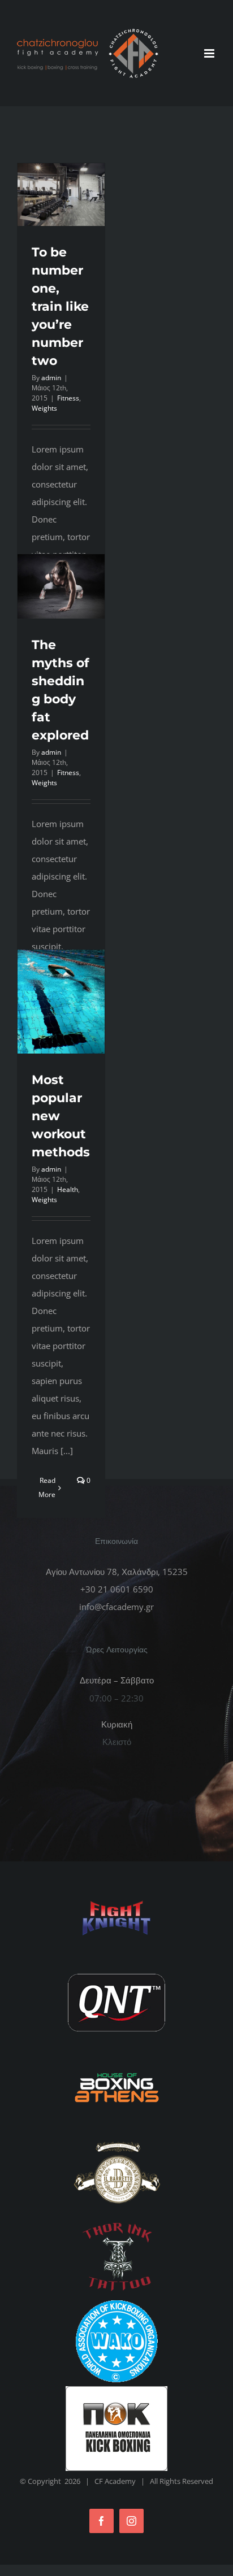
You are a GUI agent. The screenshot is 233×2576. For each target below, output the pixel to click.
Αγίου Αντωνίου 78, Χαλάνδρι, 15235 (117, 1572)
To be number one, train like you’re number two (60, 306)
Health (68, 1189)
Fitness (68, 398)
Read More (47, 1487)
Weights (44, 408)
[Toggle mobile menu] (210, 53)
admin (51, 378)
